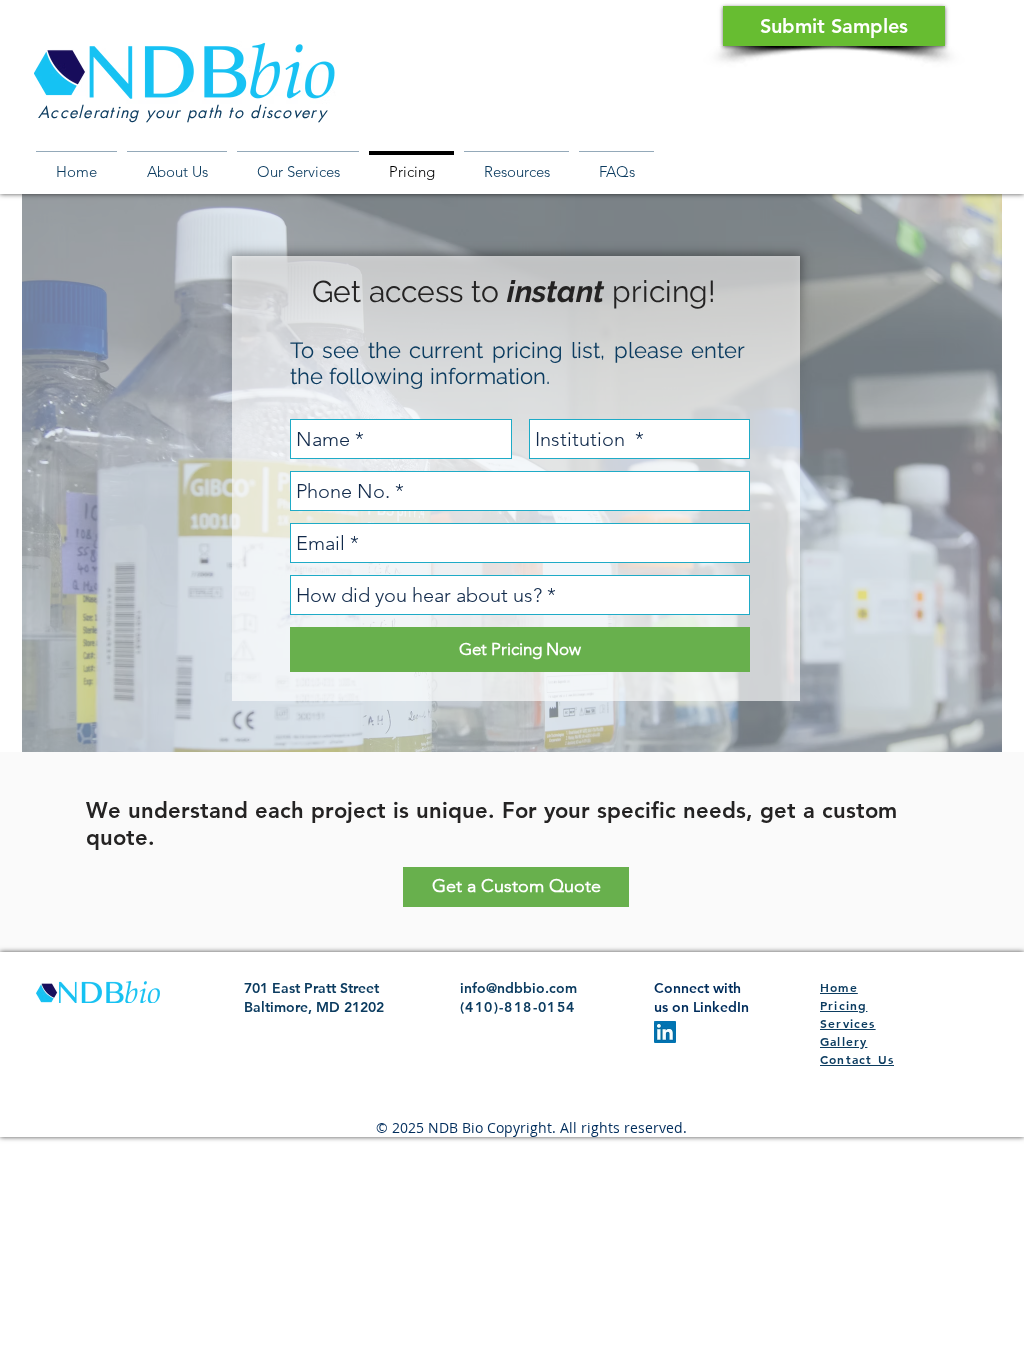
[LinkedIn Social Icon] (665, 1032)
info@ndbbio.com (518, 988)
